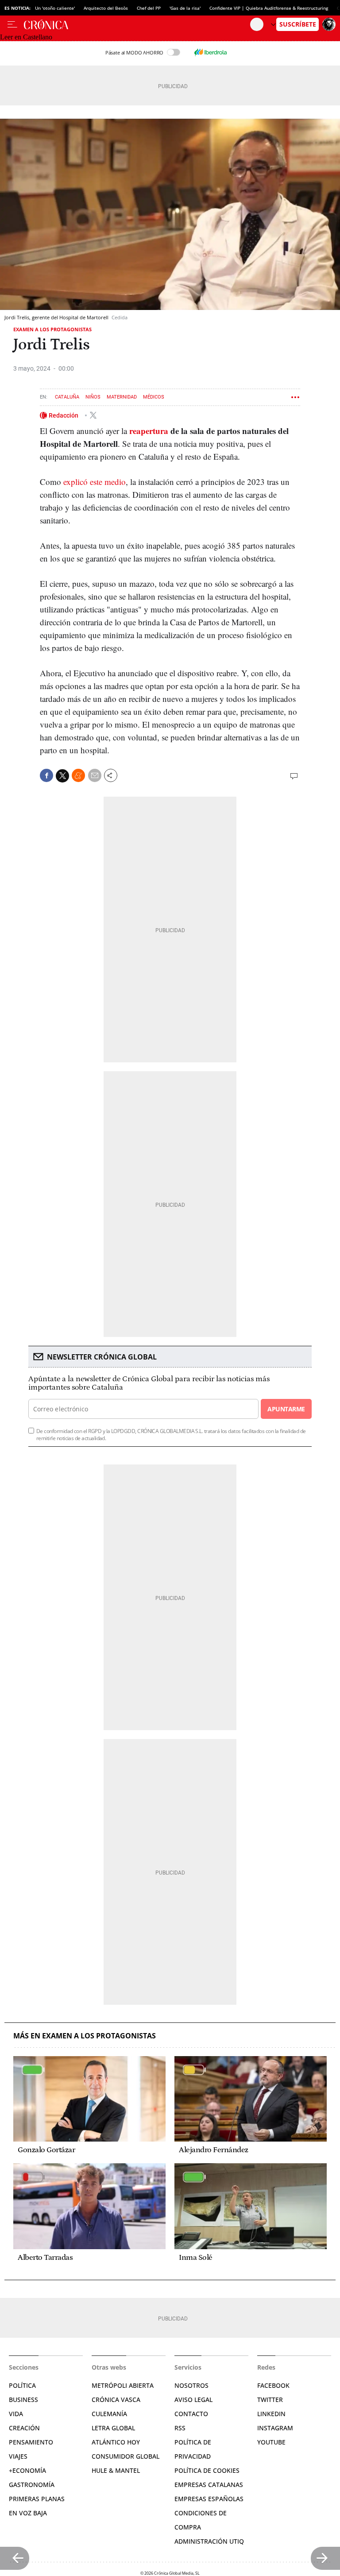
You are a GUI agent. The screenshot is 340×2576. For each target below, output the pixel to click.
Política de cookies (207, 2470)
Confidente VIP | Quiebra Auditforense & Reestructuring (269, 8)
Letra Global (113, 2428)
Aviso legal (193, 2400)
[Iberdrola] (210, 52)
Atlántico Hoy (116, 2442)
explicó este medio (95, 482)
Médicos (154, 397)
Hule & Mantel (116, 2470)
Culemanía (109, 2414)
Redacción (64, 415)
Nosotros (191, 2385)
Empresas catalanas (209, 2485)
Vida (16, 2414)
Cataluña (67, 397)
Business (23, 2400)
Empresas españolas (209, 2499)
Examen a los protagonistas (52, 329)
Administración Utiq (209, 2541)
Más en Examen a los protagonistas (85, 2036)
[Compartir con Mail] (95, 775)
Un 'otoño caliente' (55, 8)
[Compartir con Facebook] (46, 775)
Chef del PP (149, 8)
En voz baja (28, 2513)
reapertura (149, 431)
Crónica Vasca (116, 2400)
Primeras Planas (37, 2499)
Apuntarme (286, 1409)
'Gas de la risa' (185, 8)
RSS (180, 2428)
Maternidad (122, 397)
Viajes (18, 2456)
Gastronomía (32, 2485)
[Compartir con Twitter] (62, 776)
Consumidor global (126, 2456)
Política (22, 2385)
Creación (24, 2428)
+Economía (27, 2470)
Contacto (191, 2414)
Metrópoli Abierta (123, 2385)
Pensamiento (31, 2442)
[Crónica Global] (137, 24)
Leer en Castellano (26, 37)
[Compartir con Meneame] (78, 775)
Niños (93, 397)
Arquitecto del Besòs (106, 8)
